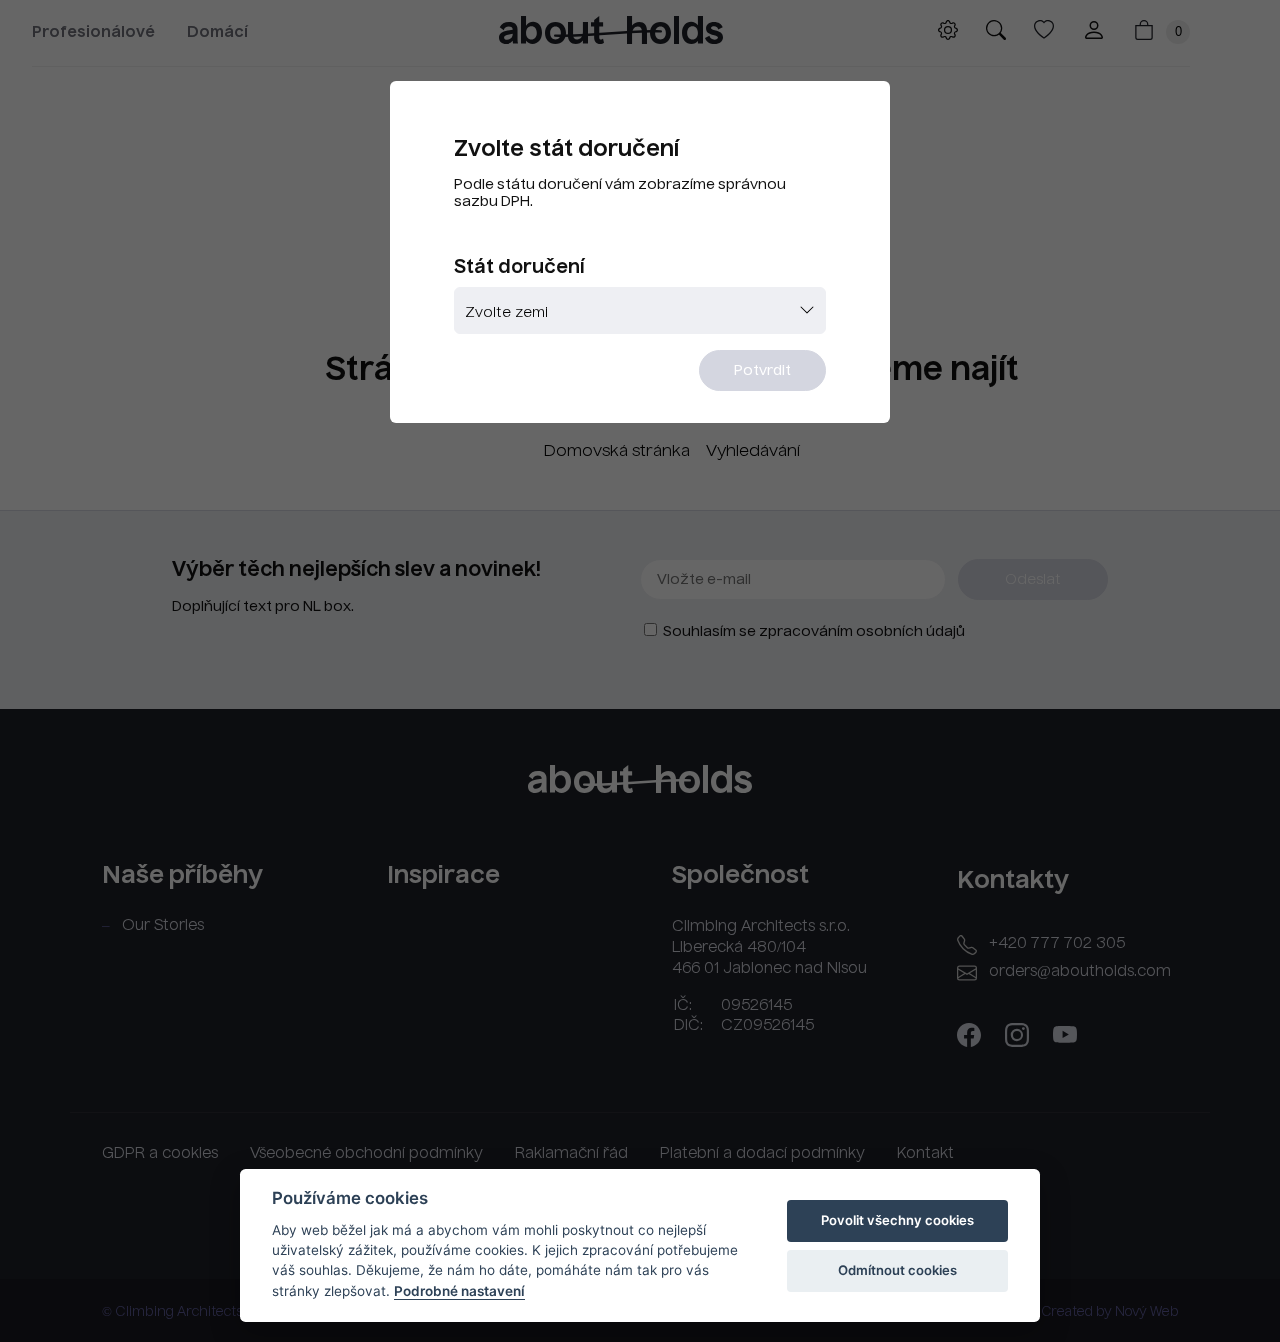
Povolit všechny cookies (897, 1220)
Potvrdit (762, 371)
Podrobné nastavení (459, 1291)
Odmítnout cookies (897, 1270)
